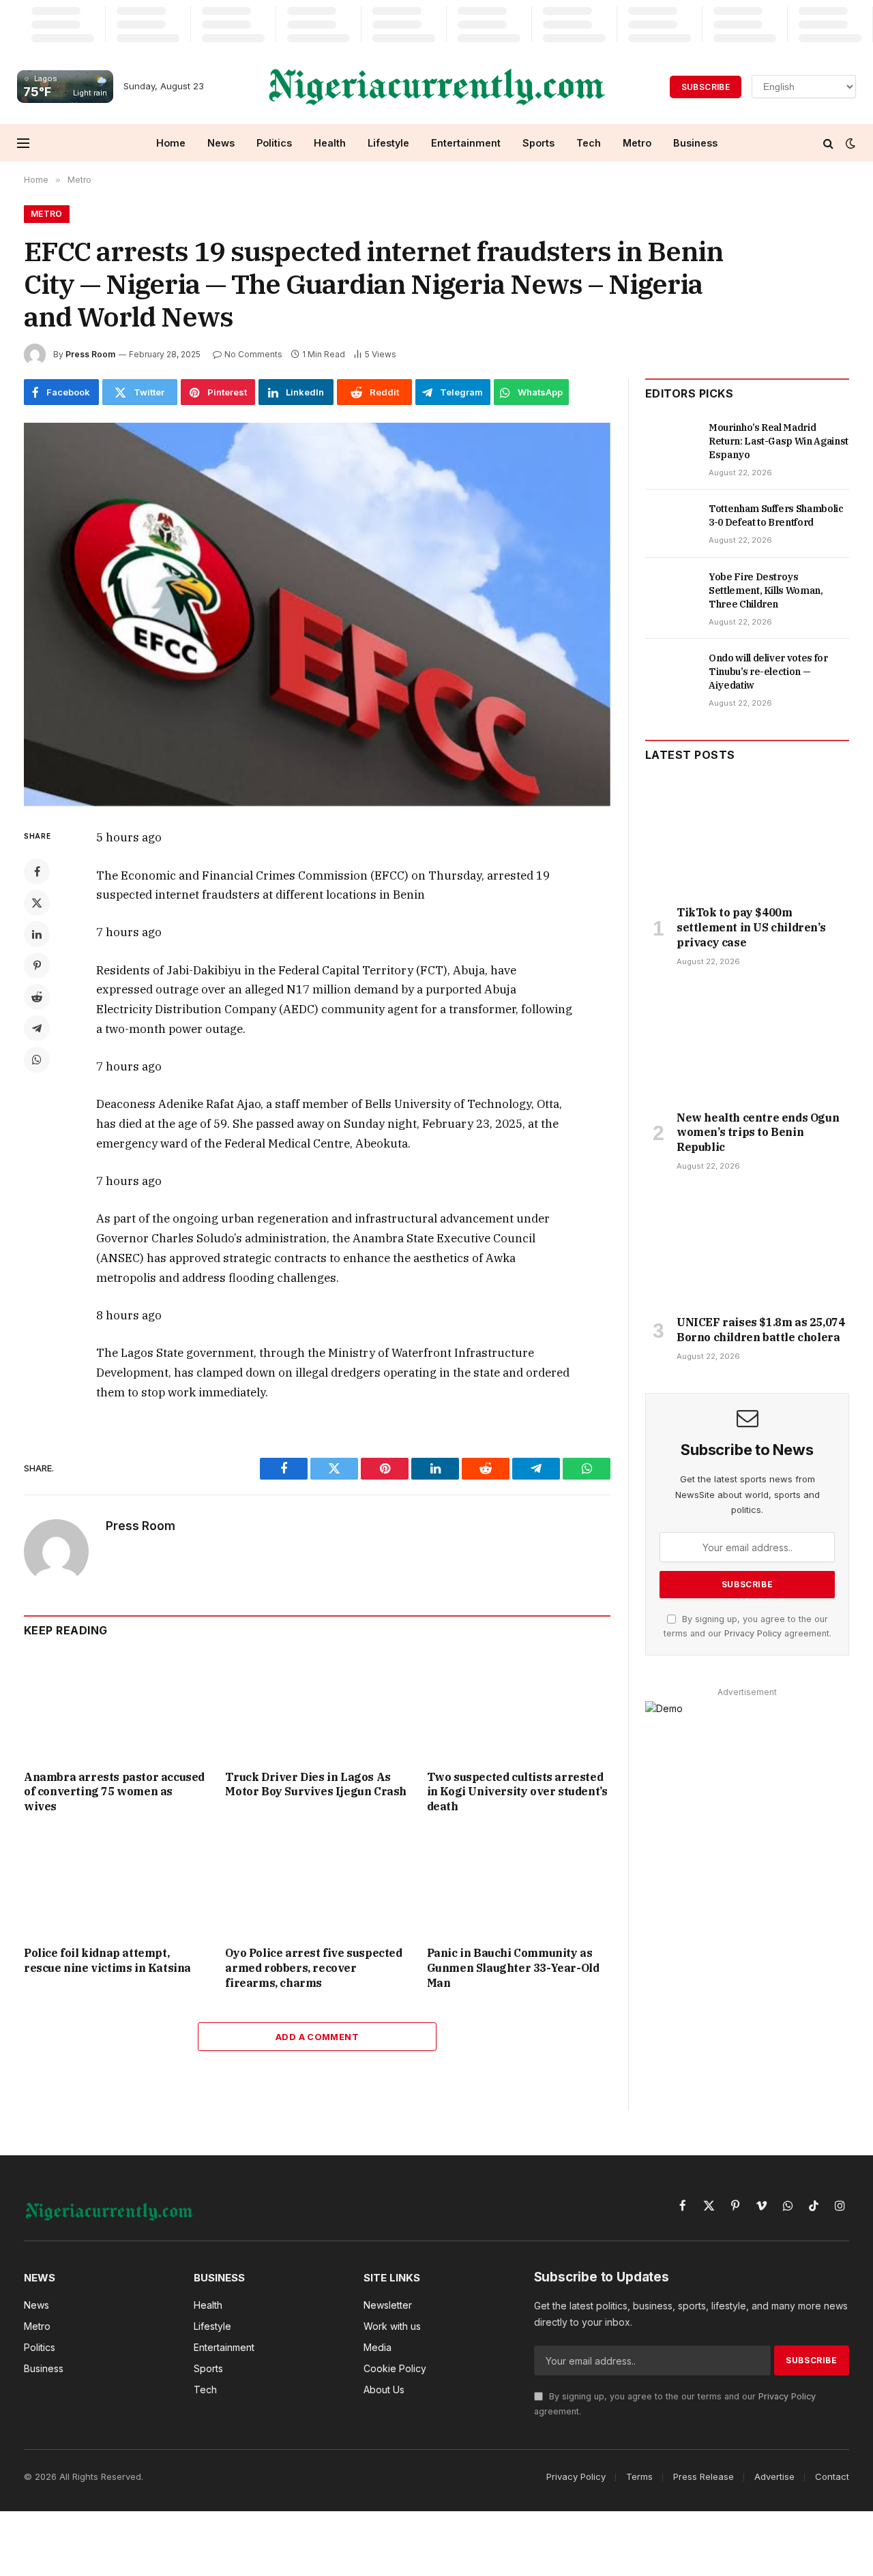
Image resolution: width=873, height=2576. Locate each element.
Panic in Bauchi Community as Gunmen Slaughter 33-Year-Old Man (513, 1968)
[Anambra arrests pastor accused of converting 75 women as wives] (116, 1707)
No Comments (253, 354)
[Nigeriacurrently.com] (437, 87)
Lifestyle (388, 143)
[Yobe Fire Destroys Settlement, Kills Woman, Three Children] (671, 592)
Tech (589, 143)
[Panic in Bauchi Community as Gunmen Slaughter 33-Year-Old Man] (519, 1884)
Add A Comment (317, 2037)
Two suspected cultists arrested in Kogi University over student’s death (517, 1792)
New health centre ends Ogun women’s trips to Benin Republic (758, 1133)
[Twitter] (37, 903)
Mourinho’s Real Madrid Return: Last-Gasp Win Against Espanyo (779, 441)
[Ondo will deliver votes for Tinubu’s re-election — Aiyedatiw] (671, 673)
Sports (538, 143)
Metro (637, 143)
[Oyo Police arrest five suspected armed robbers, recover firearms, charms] (317, 1884)
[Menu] (23, 143)
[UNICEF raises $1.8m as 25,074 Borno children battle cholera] (747, 1247)
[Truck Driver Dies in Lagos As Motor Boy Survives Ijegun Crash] (317, 1707)
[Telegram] (37, 1028)
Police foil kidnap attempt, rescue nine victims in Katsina (107, 1960)
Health (330, 143)
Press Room (90, 354)
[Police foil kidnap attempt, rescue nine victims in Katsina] (116, 1884)
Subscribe (706, 87)
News (221, 143)
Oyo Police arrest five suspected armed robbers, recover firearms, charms (313, 1968)
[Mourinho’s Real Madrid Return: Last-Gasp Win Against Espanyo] (671, 443)
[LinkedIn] (37, 934)
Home (171, 143)
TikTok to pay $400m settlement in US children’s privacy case (751, 927)
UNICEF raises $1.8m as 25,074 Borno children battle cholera (760, 1330)
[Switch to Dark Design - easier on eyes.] (849, 143)
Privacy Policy (753, 1633)
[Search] (828, 143)
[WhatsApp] (37, 1060)
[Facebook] (37, 871)
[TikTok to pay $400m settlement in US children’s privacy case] (747, 837)
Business (695, 143)
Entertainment (466, 143)
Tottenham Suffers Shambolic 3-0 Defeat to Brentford (776, 515)
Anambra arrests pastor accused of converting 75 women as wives (114, 1792)
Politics (274, 143)
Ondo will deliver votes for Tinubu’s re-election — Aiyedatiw (768, 672)
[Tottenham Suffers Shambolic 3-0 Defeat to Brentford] (671, 524)
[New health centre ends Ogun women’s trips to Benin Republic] (747, 1043)
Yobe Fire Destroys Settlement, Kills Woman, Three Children (766, 590)
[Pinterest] (37, 965)
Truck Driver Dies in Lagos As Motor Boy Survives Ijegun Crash (316, 1784)
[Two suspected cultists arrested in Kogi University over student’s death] (519, 1707)
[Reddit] (37, 997)
